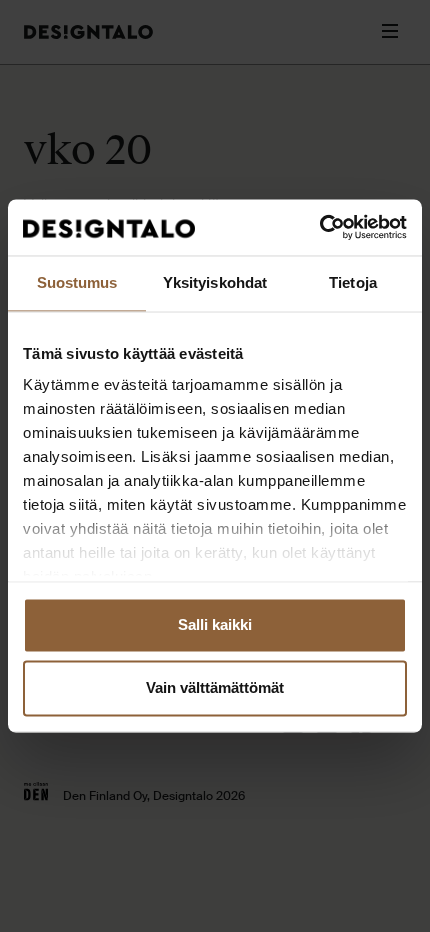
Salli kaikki (215, 624)
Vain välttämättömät (215, 688)
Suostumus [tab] (77, 282)
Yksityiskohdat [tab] (215, 282)
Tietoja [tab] (353, 282)
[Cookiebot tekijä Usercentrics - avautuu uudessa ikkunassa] (319, 227)
